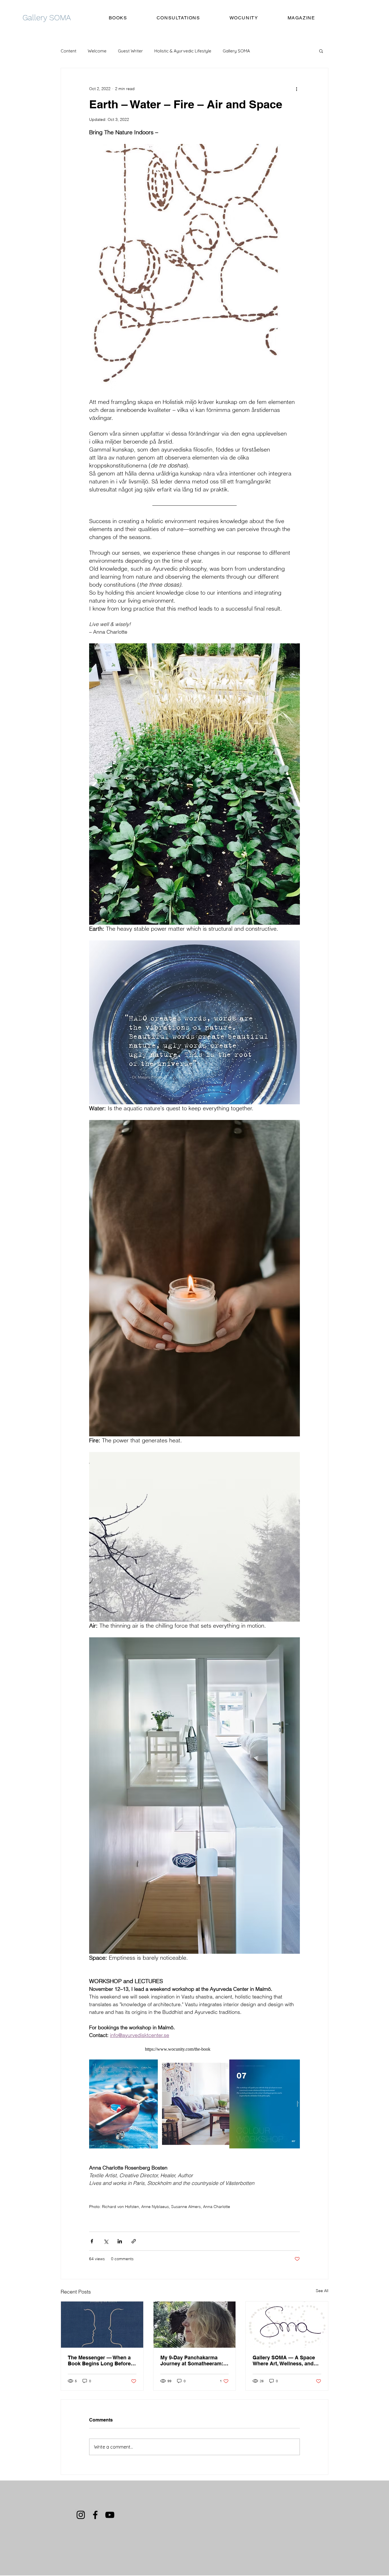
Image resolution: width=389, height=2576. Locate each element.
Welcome (97, 51)
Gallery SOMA (236, 51)
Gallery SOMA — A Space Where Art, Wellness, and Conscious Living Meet (284, 2361)
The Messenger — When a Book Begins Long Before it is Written (102, 2361)
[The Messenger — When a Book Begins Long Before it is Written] (102, 2325)
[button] (321, 51)
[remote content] (195, 2049)
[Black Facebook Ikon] (95, 2515)
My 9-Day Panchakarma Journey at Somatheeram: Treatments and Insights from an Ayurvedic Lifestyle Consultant (194, 2361)
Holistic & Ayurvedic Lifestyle (183, 51)
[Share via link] (134, 2241)
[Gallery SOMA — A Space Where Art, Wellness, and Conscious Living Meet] (287, 2325)
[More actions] (296, 89)
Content (68, 51)
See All (322, 2291)
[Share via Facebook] (92, 2241)
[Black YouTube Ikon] (110, 2515)
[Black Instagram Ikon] (81, 2515)
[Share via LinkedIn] (120, 2241)
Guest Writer (130, 51)
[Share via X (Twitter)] (106, 2241)
